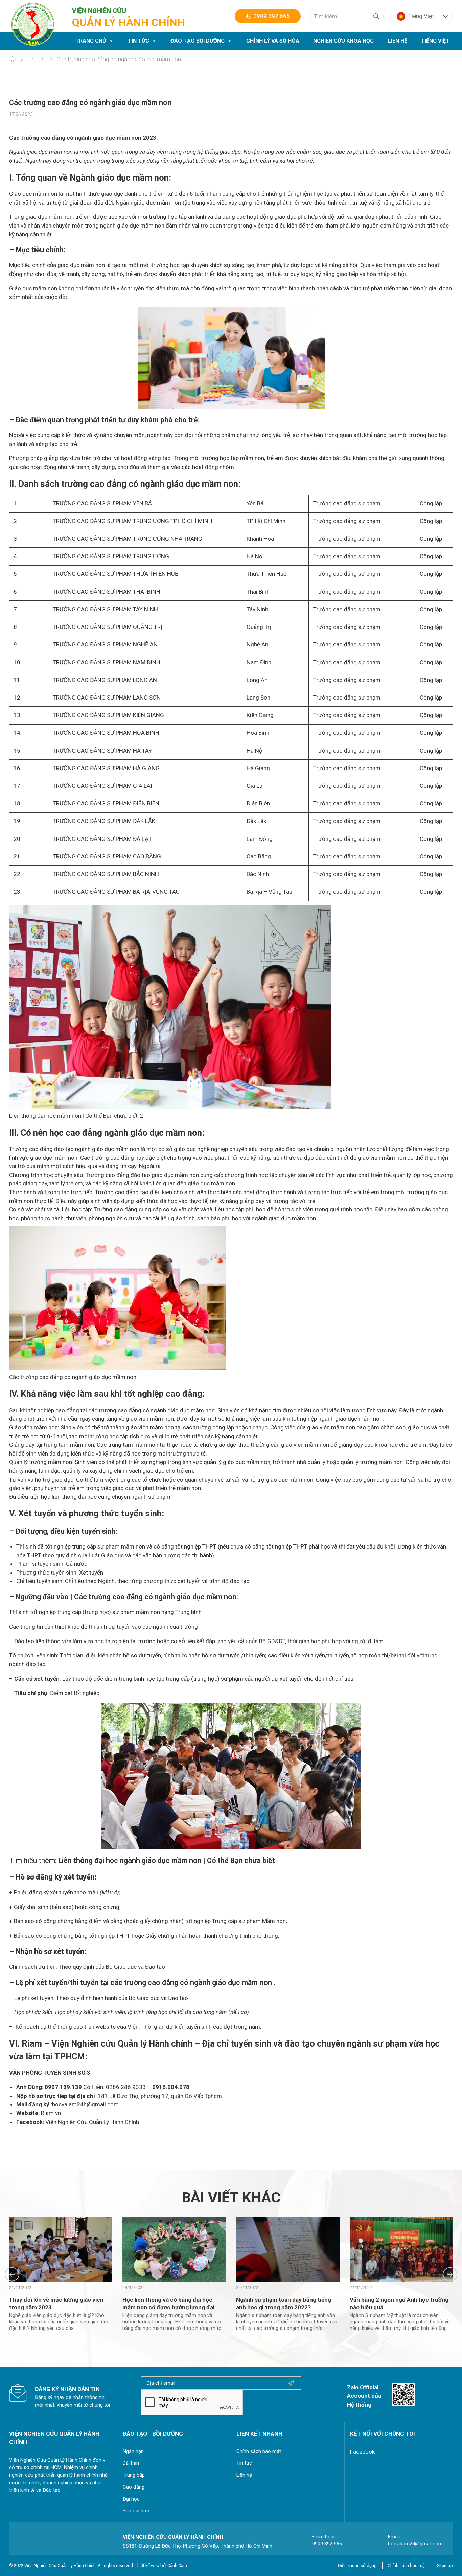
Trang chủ (91, 41)
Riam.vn (51, 2113)
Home (12, 60)
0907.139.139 (63, 2087)
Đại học (131, 2499)
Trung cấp (134, 2475)
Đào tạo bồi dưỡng (198, 41)
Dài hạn (131, 2463)
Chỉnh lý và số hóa (273, 41)
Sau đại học (136, 2511)
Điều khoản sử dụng (357, 2565)
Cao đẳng (134, 2487)
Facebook (362, 2452)
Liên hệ (398, 41)
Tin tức (138, 41)
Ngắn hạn (133, 2451)
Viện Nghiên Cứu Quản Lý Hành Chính (92, 2122)
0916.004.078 (171, 2087)
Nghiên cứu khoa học (343, 41)
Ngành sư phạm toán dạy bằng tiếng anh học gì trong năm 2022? (284, 2303)
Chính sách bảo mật (259, 2451)
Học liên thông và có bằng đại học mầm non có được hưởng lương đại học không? (168, 2307)
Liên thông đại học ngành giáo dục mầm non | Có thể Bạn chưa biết (167, 1860)
